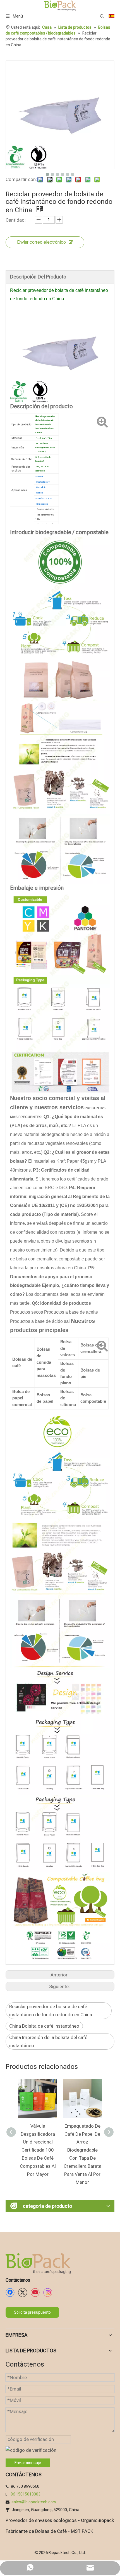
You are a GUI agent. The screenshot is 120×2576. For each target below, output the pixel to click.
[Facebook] (10, 2293)
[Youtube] (35, 2293)
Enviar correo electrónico (41, 242)
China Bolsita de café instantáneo (44, 2026)
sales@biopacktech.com (34, 2502)
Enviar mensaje (28, 2463)
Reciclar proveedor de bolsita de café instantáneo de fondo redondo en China (51, 2011)
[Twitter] (23, 2293)
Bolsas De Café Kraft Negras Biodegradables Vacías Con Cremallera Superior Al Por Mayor (82, 2150)
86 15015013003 (26, 2494)
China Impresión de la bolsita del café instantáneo (48, 2041)
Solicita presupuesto (32, 2312)
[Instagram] (48, 2293)
